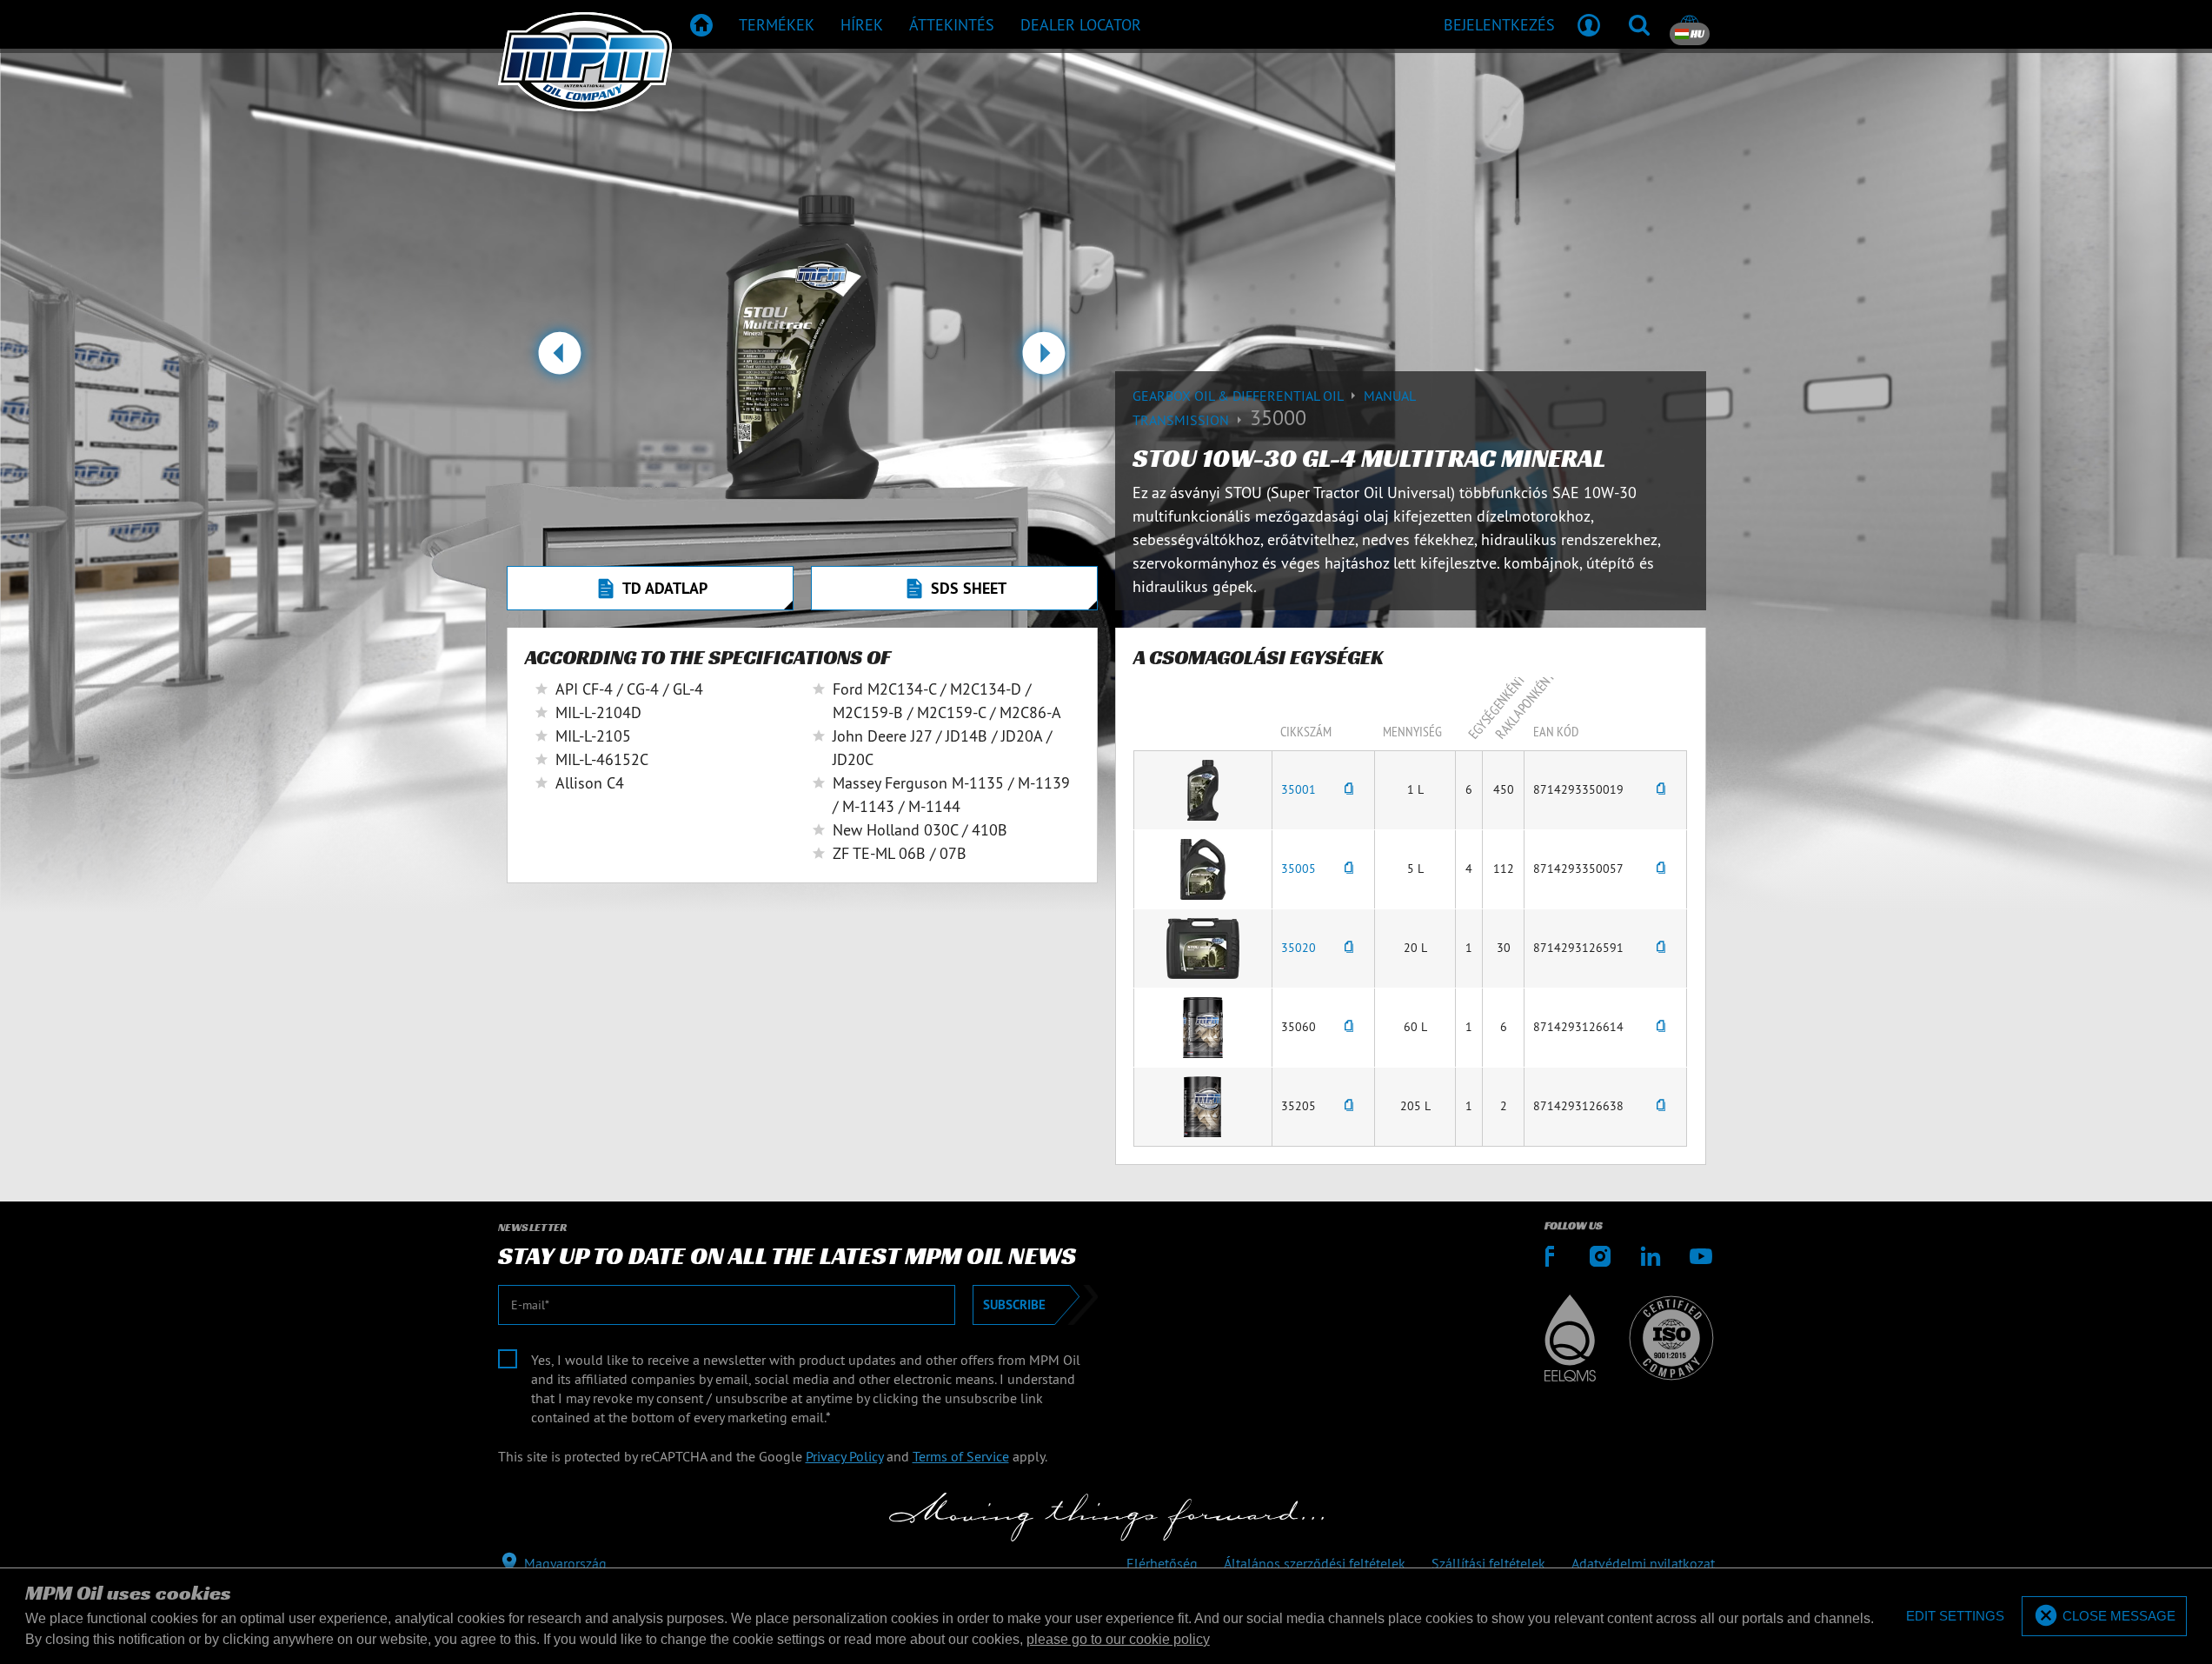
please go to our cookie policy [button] (1118, 1639)
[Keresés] (1639, 24)
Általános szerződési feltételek (1315, 1563)
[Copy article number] (1349, 790)
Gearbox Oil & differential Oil (1239, 396)
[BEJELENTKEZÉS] (1589, 24)
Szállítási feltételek (1488, 1563)
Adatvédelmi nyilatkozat (1643, 1563)
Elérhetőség (1162, 1563)
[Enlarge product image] (1203, 789)
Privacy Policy (844, 1456)
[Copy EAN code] (1661, 790)
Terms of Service (961, 1456)
